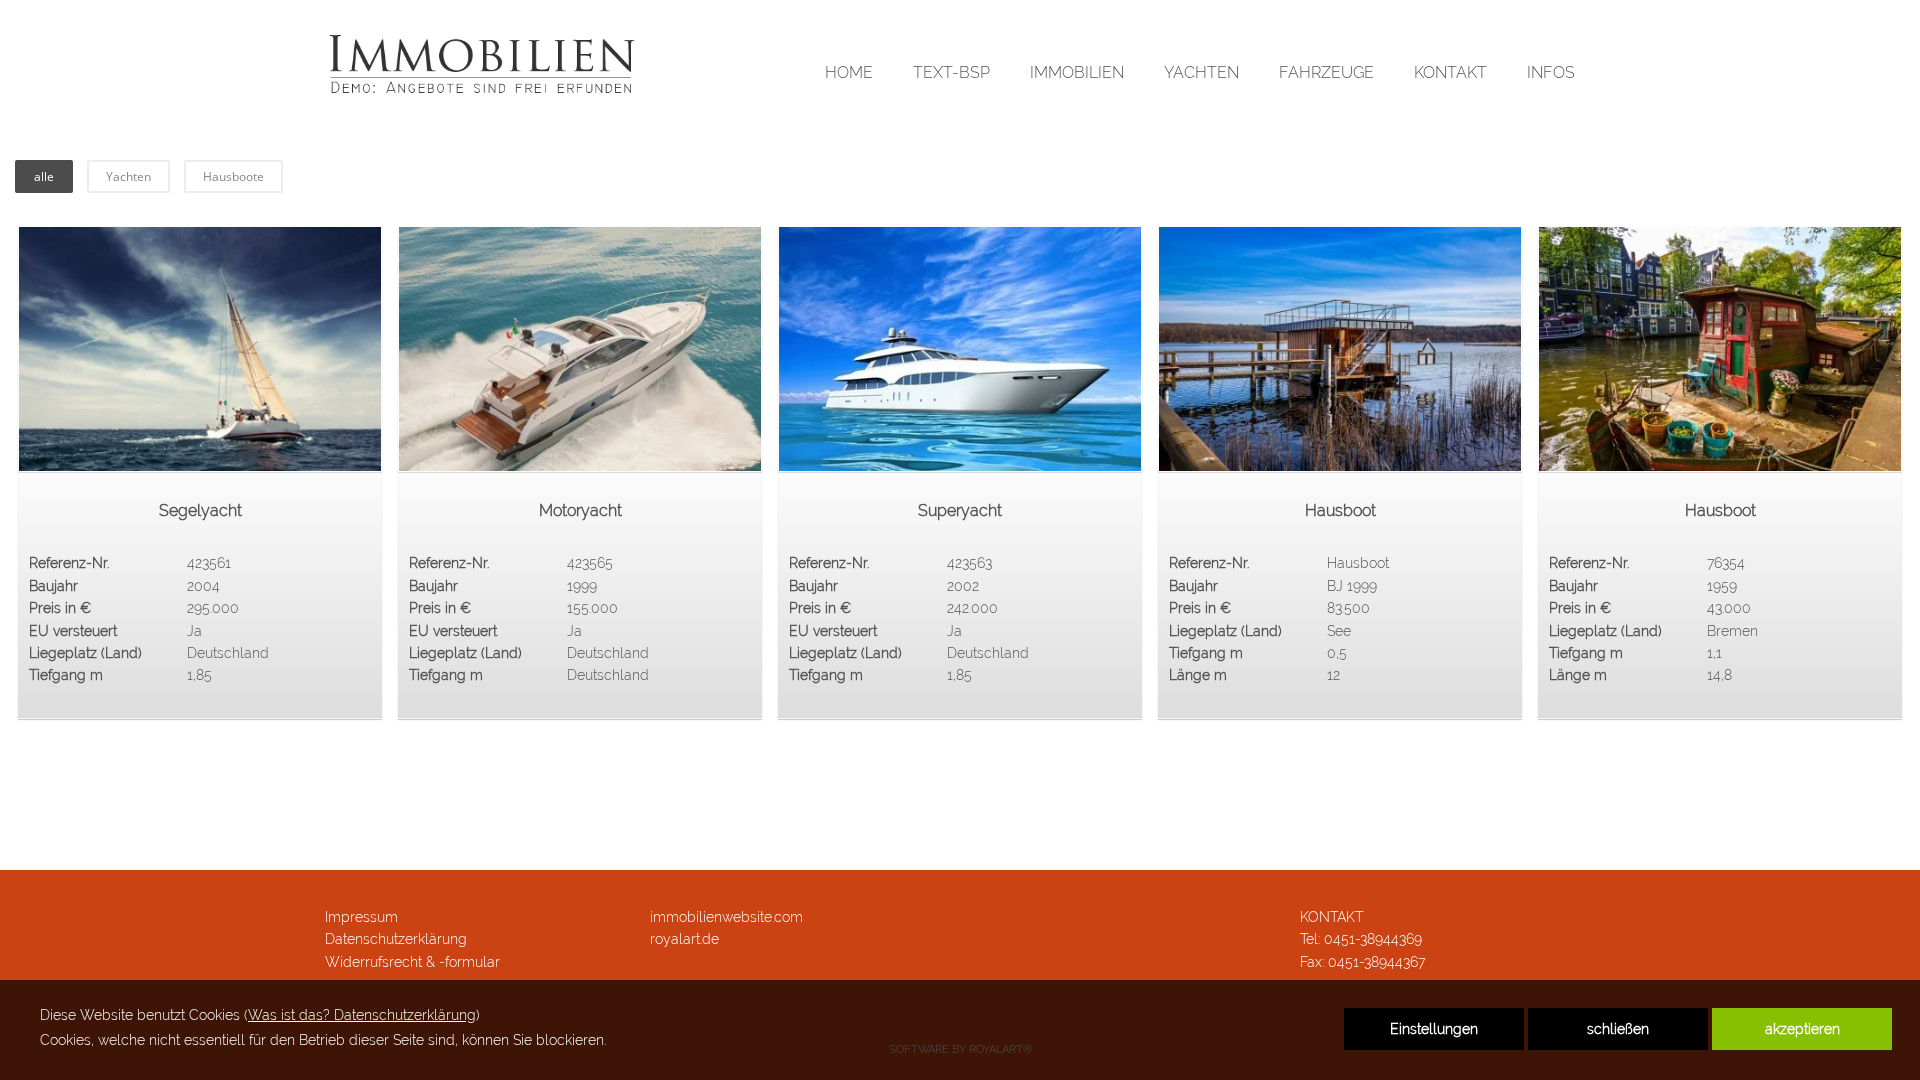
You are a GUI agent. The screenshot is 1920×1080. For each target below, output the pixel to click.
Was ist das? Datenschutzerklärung (362, 1015)
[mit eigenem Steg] (1340, 349)
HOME (849, 72)
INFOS (1551, 72)
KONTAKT (1450, 72)
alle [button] (44, 176)
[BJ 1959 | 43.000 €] (1720, 349)
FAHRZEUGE (1326, 72)
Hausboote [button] (233, 176)
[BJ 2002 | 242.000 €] (960, 349)
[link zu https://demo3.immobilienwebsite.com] (481, 65)
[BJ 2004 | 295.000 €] (200, 349)
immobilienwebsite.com (726, 917)
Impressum (361, 917)
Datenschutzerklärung (396, 939)
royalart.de (684, 939)
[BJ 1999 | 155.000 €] (580, 349)
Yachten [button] (128, 176)
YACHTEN (1201, 72)
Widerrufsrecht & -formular (412, 962)
